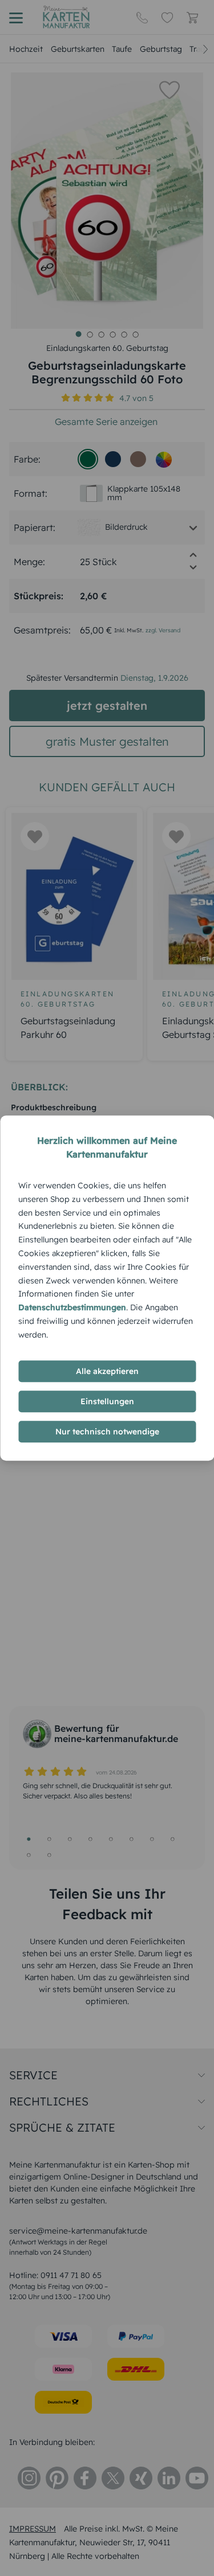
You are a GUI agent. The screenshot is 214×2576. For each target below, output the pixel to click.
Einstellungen (107, 1401)
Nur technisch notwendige (107, 1432)
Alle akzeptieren (107, 1371)
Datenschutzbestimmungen (72, 1307)
